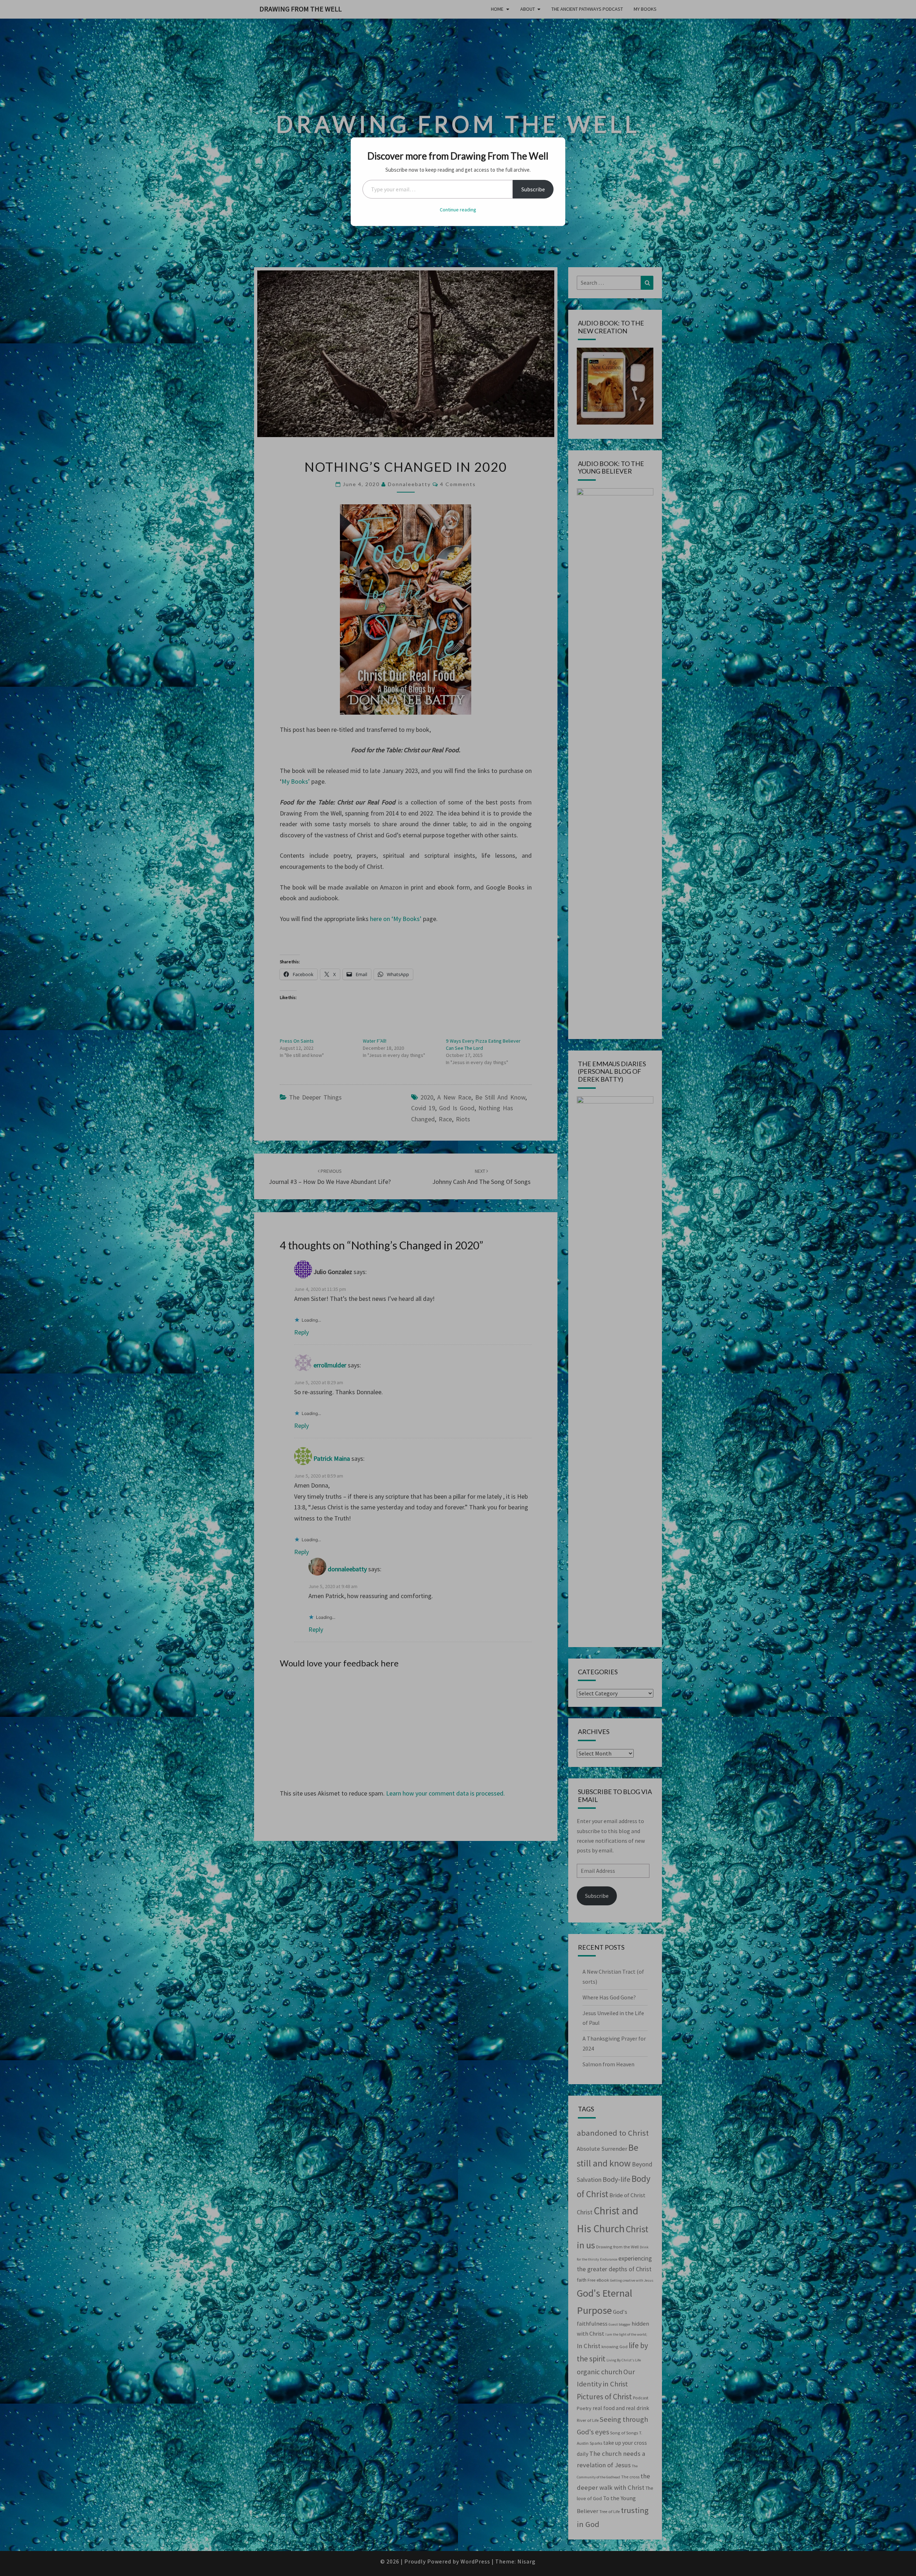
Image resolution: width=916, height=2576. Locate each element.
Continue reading (458, 210)
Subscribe (533, 189)
